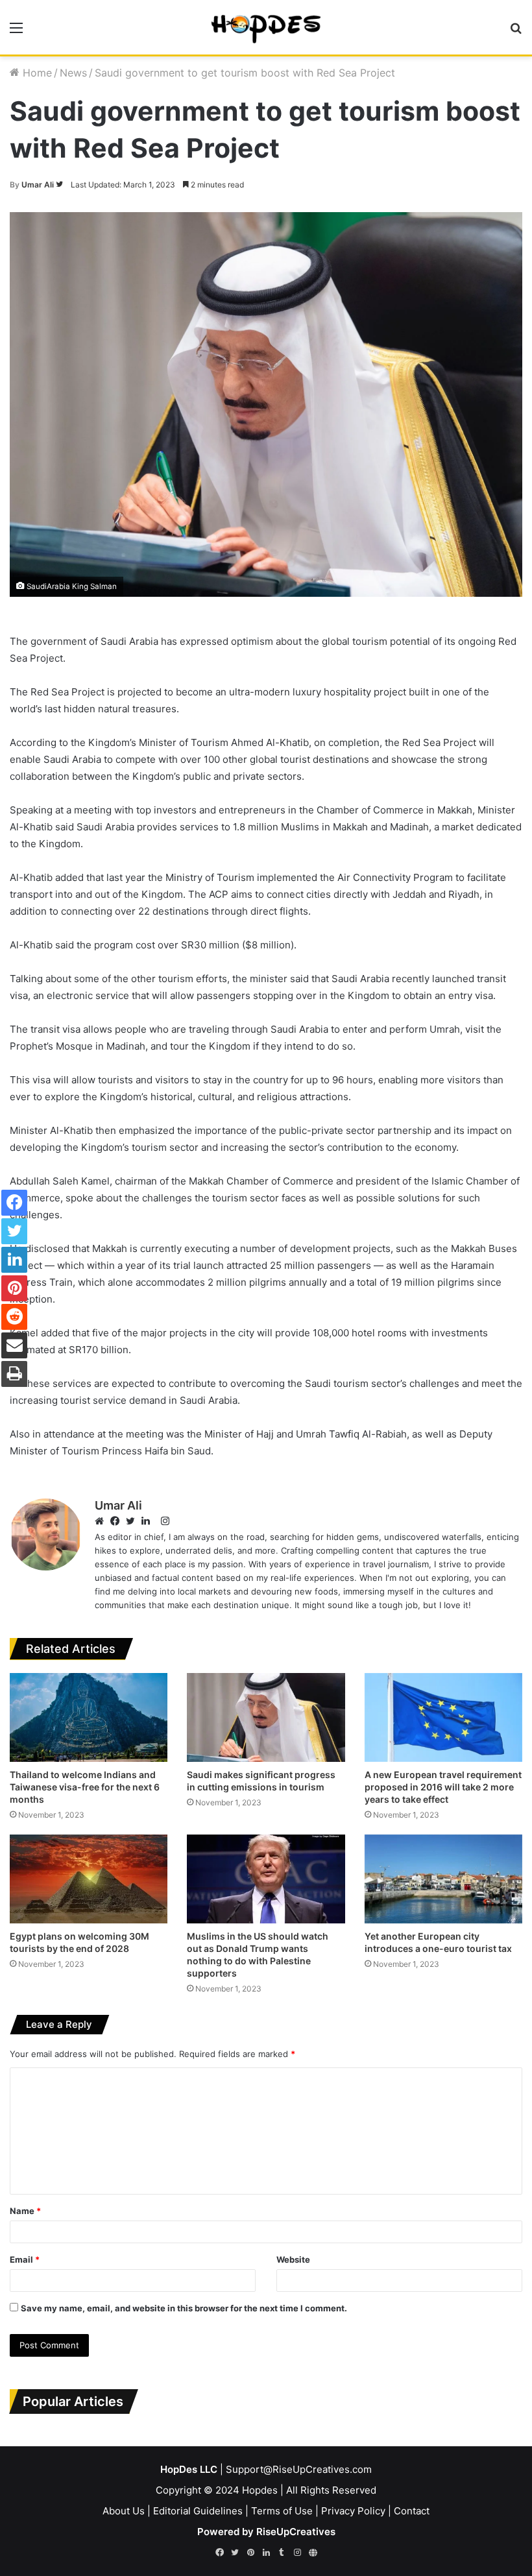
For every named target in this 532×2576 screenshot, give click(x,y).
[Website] (103, 1521)
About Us (124, 2511)
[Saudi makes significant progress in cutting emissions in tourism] (266, 1717)
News (73, 73)
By (16, 185)
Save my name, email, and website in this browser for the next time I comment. (184, 2308)
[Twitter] (134, 1521)
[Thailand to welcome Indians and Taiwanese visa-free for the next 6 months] (89, 1717)
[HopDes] (266, 27)
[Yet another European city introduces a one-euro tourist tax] (443, 1879)
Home (36, 73)
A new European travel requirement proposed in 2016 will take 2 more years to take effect (443, 1787)
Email (25, 2259)
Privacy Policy (353, 2511)
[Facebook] (118, 1521)
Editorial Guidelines (198, 2511)
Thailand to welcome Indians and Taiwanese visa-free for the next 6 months (85, 1787)
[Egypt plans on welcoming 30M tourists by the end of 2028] (89, 1879)
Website (293, 2259)
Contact (412, 2511)
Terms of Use (282, 2511)
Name (25, 2211)
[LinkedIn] (149, 1521)
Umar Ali (32, 185)
